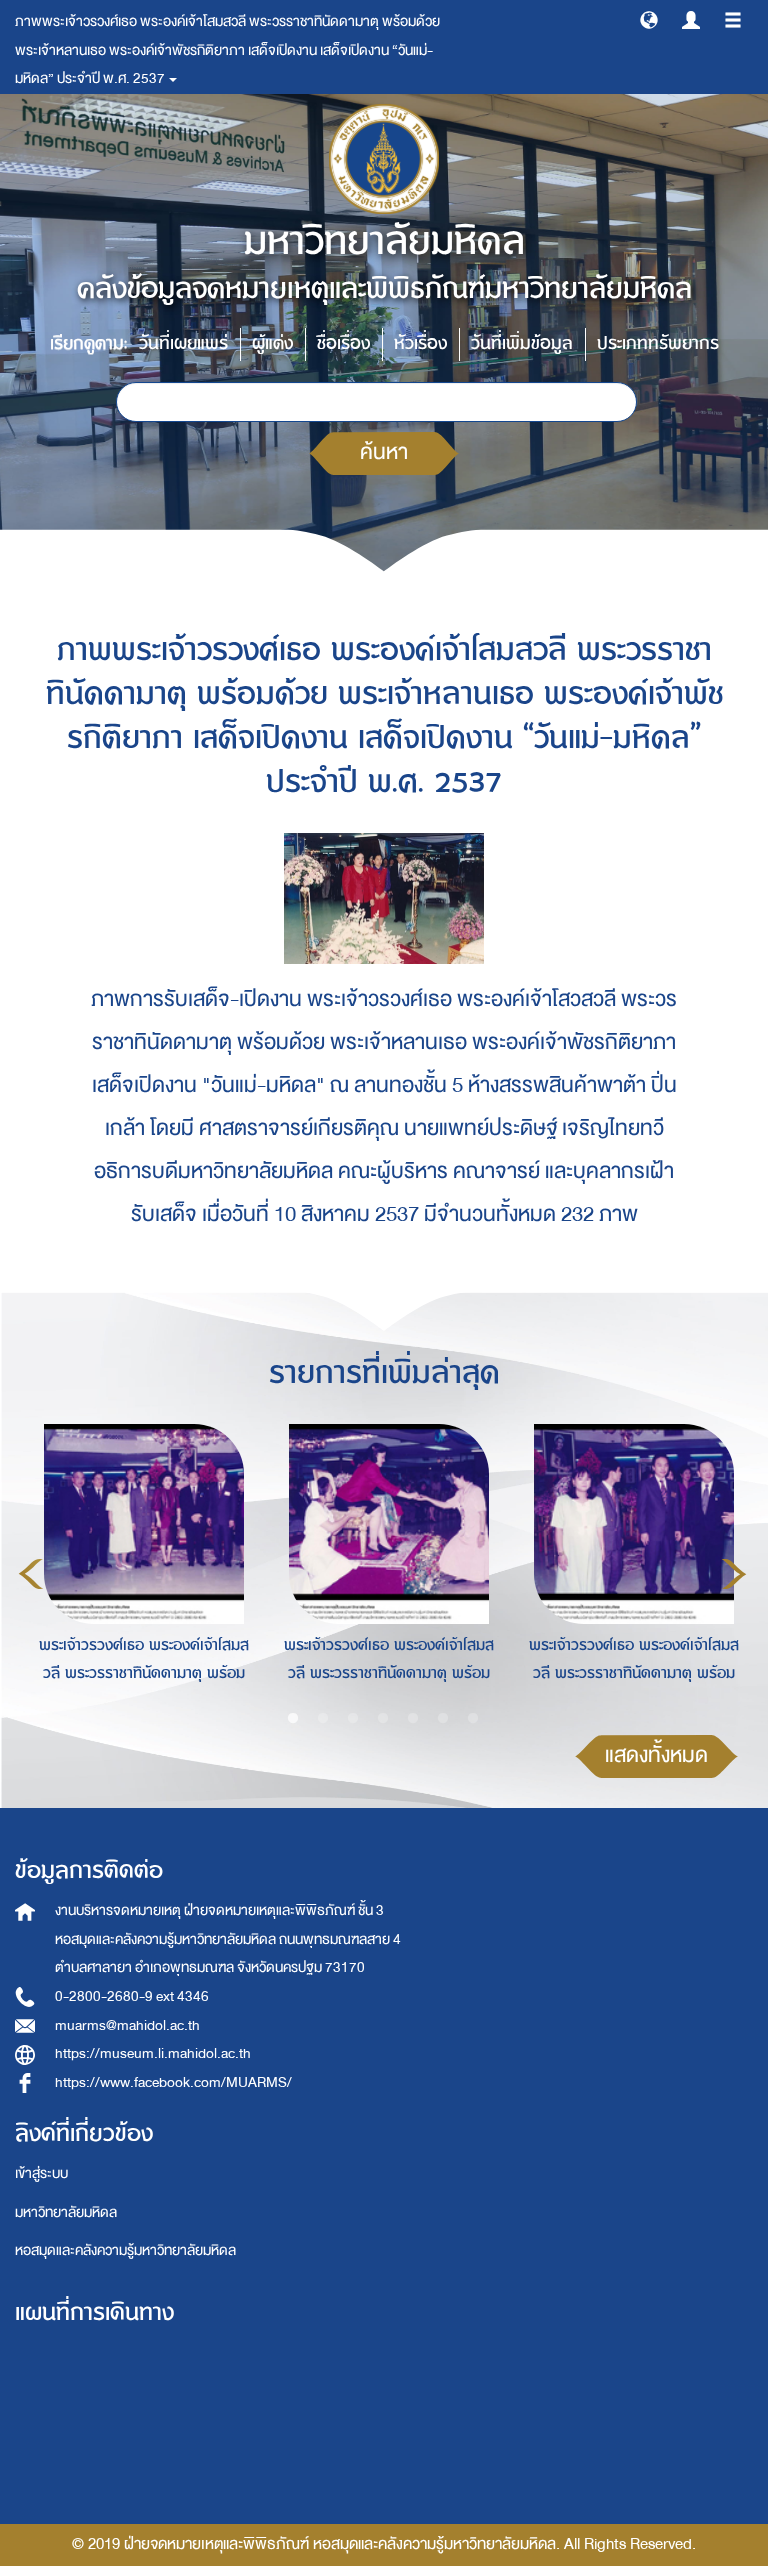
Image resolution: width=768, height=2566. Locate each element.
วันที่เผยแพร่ (183, 343)
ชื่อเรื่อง (343, 343)
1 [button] (293, 1719)
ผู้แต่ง (272, 343)
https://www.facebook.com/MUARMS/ (173, 2082)
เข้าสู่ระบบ (41, 2173)
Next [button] (734, 1574)
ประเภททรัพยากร (658, 343)
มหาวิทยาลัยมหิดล (66, 2212)
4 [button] (383, 1719)
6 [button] (443, 1719)
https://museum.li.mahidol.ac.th (153, 2053)
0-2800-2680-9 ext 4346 (132, 1996)
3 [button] (353, 1719)
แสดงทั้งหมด (656, 1755)
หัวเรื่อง (420, 343)
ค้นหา (384, 452)
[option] (138, 1570)
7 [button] (473, 1719)
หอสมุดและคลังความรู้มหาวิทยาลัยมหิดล (125, 2250)
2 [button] (323, 1719)
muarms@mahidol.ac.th (127, 2025)
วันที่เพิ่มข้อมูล (522, 343)
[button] (649, 19)
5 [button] (413, 1719)
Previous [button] (31, 1574)
